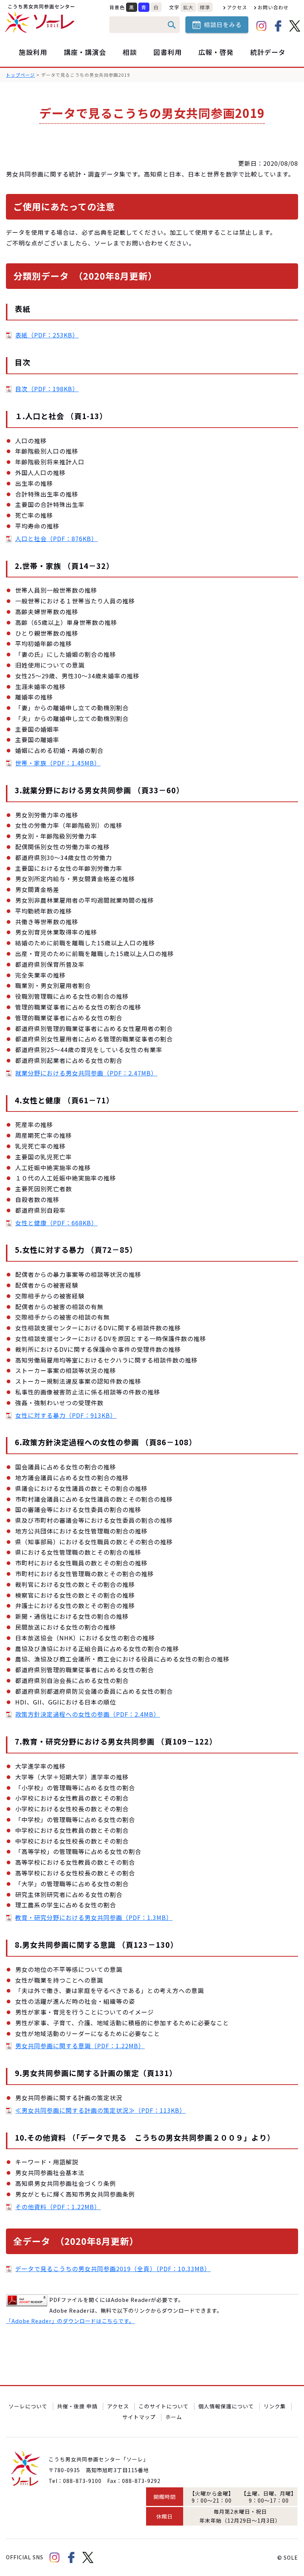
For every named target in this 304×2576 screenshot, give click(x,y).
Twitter (295, 26)
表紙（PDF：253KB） (47, 335)
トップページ (20, 75)
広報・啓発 (216, 52)
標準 (205, 7)
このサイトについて (164, 2406)
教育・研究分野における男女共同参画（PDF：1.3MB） (94, 1917)
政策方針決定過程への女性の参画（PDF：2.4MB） (87, 1714)
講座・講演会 (85, 52)
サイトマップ (139, 2417)
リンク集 (275, 2406)
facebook (278, 26)
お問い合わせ (273, 7)
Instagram (261, 26)
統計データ (268, 52)
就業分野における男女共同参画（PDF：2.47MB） (86, 1073)
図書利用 (168, 52)
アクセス (237, 7)
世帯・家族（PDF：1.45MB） (58, 763)
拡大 (188, 7)
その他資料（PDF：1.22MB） (58, 2207)
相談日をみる (223, 24)
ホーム (174, 2417)
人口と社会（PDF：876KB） (56, 538)
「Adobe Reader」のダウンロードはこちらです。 (70, 2321)
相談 (130, 52)
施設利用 (33, 52)
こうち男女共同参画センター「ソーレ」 (41, 19)
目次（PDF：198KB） (47, 389)
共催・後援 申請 (77, 2406)
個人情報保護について (226, 2406)
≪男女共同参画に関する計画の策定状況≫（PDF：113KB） (100, 2110)
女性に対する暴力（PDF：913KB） (66, 1415)
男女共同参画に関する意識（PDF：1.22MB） (80, 2046)
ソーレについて (28, 2406)
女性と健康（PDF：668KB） (56, 1223)
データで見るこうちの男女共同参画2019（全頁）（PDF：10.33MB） (113, 2269)
